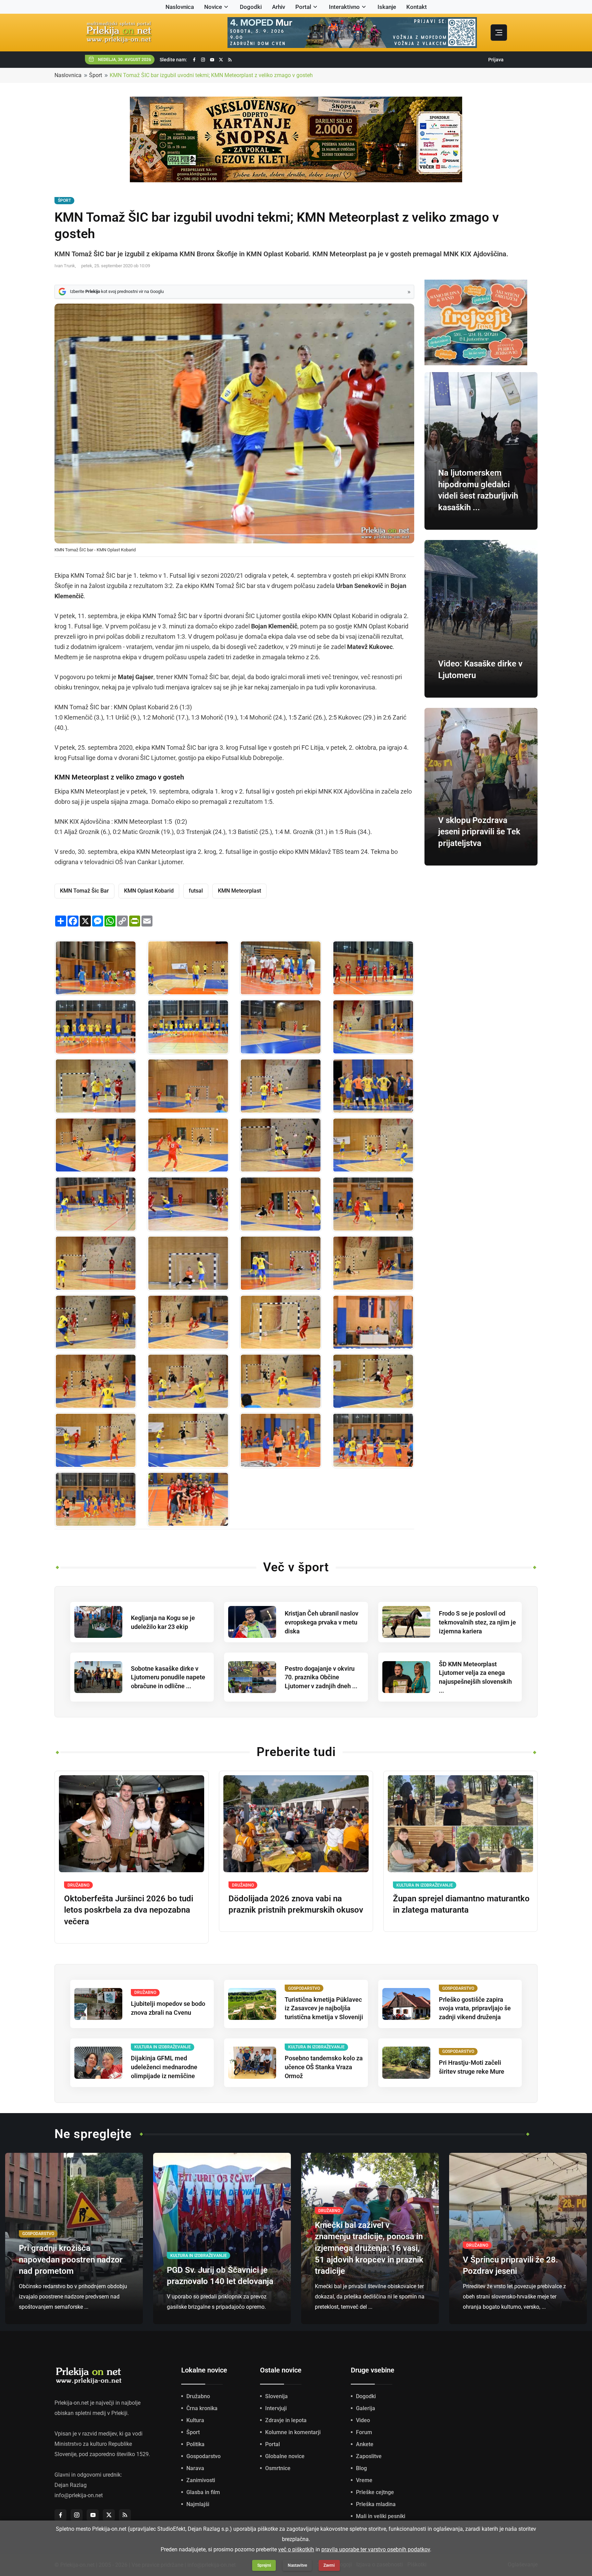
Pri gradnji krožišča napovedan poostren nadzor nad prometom (71, 2260)
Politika (195, 2444)
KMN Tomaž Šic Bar (84, 891)
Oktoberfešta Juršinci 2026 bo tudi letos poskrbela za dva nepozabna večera (129, 1910)
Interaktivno (344, 7)
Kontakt (417, 7)
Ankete (365, 2444)
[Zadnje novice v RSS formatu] (230, 60)
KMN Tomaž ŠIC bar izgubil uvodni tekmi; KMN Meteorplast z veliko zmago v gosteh (211, 75)
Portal (303, 7)
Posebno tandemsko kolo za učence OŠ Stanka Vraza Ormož (324, 2067)
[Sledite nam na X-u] (221, 60)
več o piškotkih (296, 2549)
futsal (196, 891)
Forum (364, 2432)
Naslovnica (180, 7)
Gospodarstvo (203, 2456)
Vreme (364, 2480)
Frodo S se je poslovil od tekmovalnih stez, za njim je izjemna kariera (477, 1622)
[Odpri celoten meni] (499, 33)
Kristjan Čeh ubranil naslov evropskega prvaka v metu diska (322, 1622)
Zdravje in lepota (286, 2420)
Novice (213, 7)
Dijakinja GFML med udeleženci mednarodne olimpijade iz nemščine (164, 2067)
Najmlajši (198, 2504)
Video (363, 2420)
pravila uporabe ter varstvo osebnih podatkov (376, 2549)
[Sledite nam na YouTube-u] (212, 60)
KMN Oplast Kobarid (149, 891)
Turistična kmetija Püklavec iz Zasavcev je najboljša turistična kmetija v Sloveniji (324, 2008)
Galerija (366, 2408)
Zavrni (329, 2565)
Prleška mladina (376, 2504)
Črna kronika (202, 2408)
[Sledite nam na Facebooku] (194, 60)
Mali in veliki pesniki (381, 2516)
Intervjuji (276, 2408)
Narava (195, 2468)
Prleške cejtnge (375, 2492)
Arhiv (279, 7)
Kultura (195, 2420)
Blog (361, 2468)
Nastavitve (297, 2565)
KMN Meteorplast (239, 891)
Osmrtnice (278, 2468)
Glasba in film (203, 2492)
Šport (96, 75)
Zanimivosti (201, 2480)
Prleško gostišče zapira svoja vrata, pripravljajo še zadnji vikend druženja (475, 2008)
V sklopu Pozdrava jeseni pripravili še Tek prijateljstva (479, 832)
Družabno (198, 2396)
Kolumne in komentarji (293, 2432)
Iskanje (387, 7)
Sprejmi (264, 2565)
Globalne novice (285, 2456)
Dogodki (251, 7)
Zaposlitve (369, 2456)
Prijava (496, 60)
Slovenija (276, 2396)
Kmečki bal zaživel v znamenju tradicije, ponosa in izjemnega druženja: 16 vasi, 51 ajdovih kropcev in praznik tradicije (369, 2248)
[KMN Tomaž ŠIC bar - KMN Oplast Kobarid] (96, 968)
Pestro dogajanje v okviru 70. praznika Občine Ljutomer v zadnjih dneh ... (321, 1677)
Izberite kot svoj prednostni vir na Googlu (117, 291)
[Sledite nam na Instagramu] (203, 60)
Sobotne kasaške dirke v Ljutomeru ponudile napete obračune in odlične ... (168, 1677)
